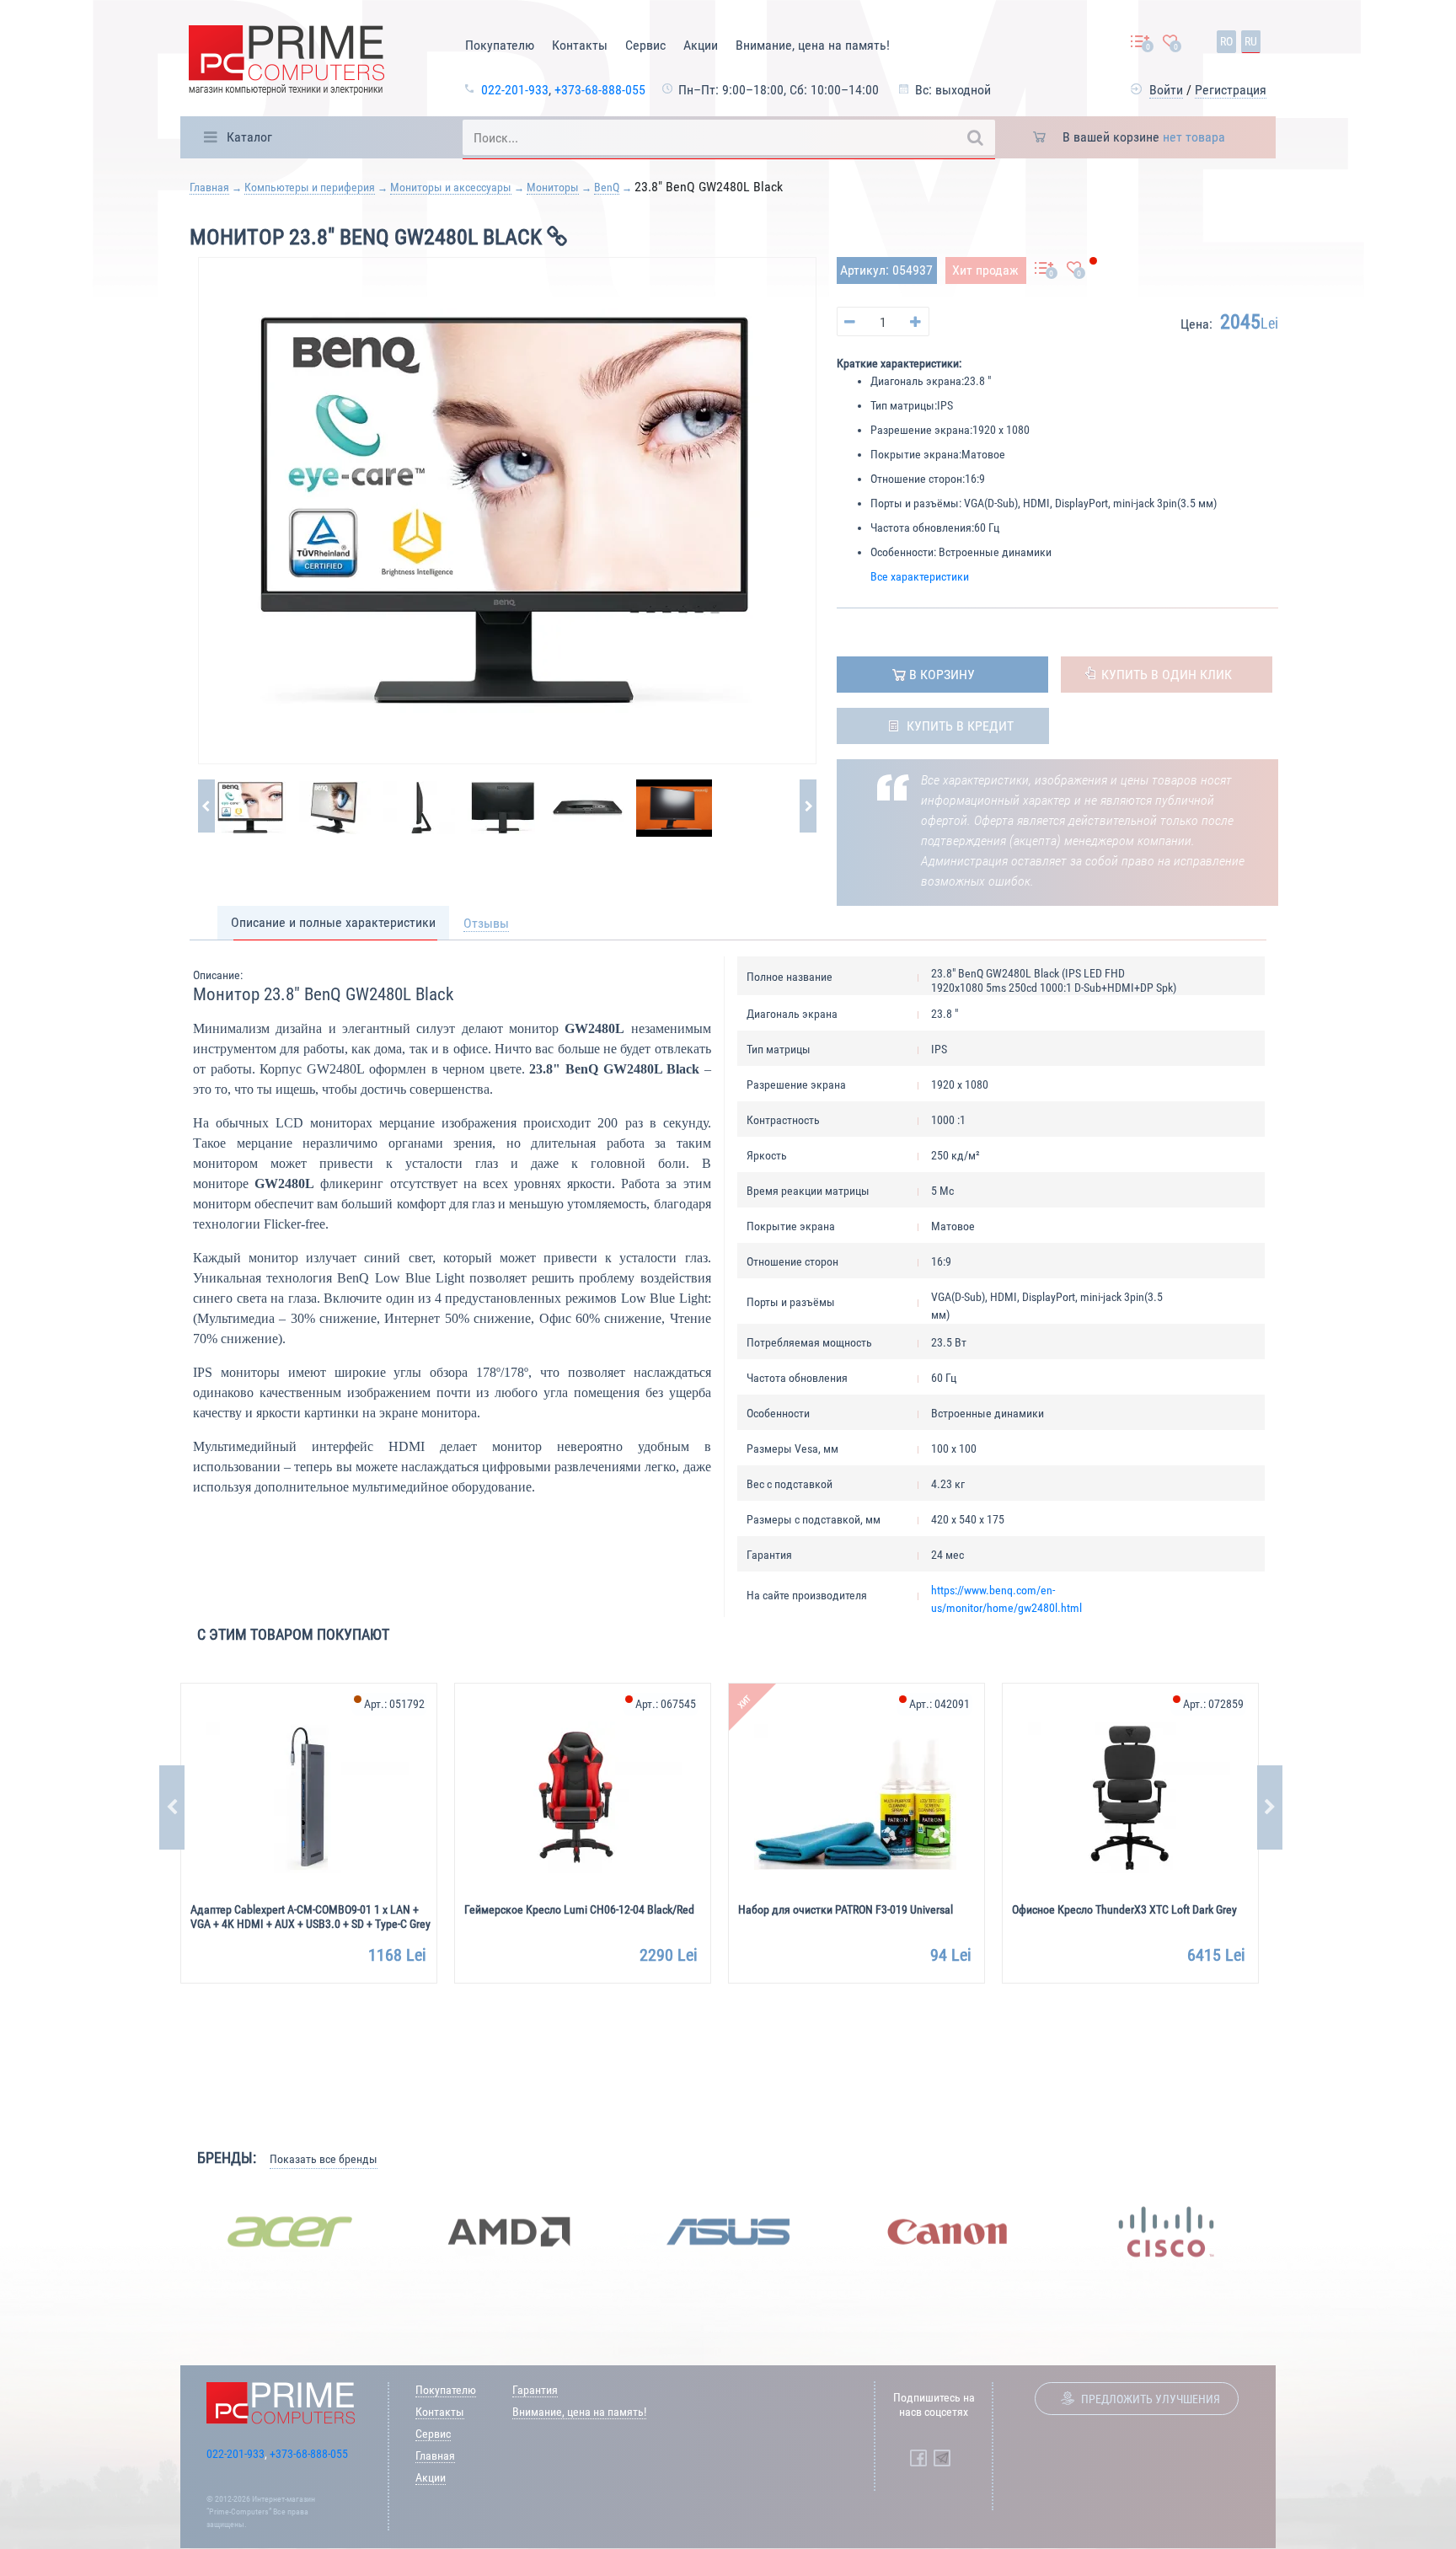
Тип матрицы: (904, 405)
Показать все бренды (324, 2159)
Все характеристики (920, 576)
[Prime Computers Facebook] (918, 2458)
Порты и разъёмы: (916, 503)
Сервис (645, 45)
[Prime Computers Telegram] (942, 2458)
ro (1226, 41)
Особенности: (903, 552)
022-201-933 (515, 90)
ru (1251, 41)
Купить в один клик (1167, 675)
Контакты (580, 45)
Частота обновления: (922, 527)
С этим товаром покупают (293, 1634)
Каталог (249, 137)
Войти (1166, 90)
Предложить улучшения (1151, 2399)
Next (1270, 1807)
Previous (172, 1807)
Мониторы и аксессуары (451, 187)
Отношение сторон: (918, 479)
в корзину (942, 675)
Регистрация (1231, 90)
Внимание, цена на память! (813, 45)
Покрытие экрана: (916, 454)
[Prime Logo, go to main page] (286, 63)
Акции (701, 45)
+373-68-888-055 (600, 90)
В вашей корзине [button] (1144, 137)
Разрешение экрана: (921, 430)
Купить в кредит (960, 726)
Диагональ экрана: (917, 381)
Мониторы (553, 187)
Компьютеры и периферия (310, 187)
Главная (209, 187)
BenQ (607, 187)
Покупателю (500, 45)
